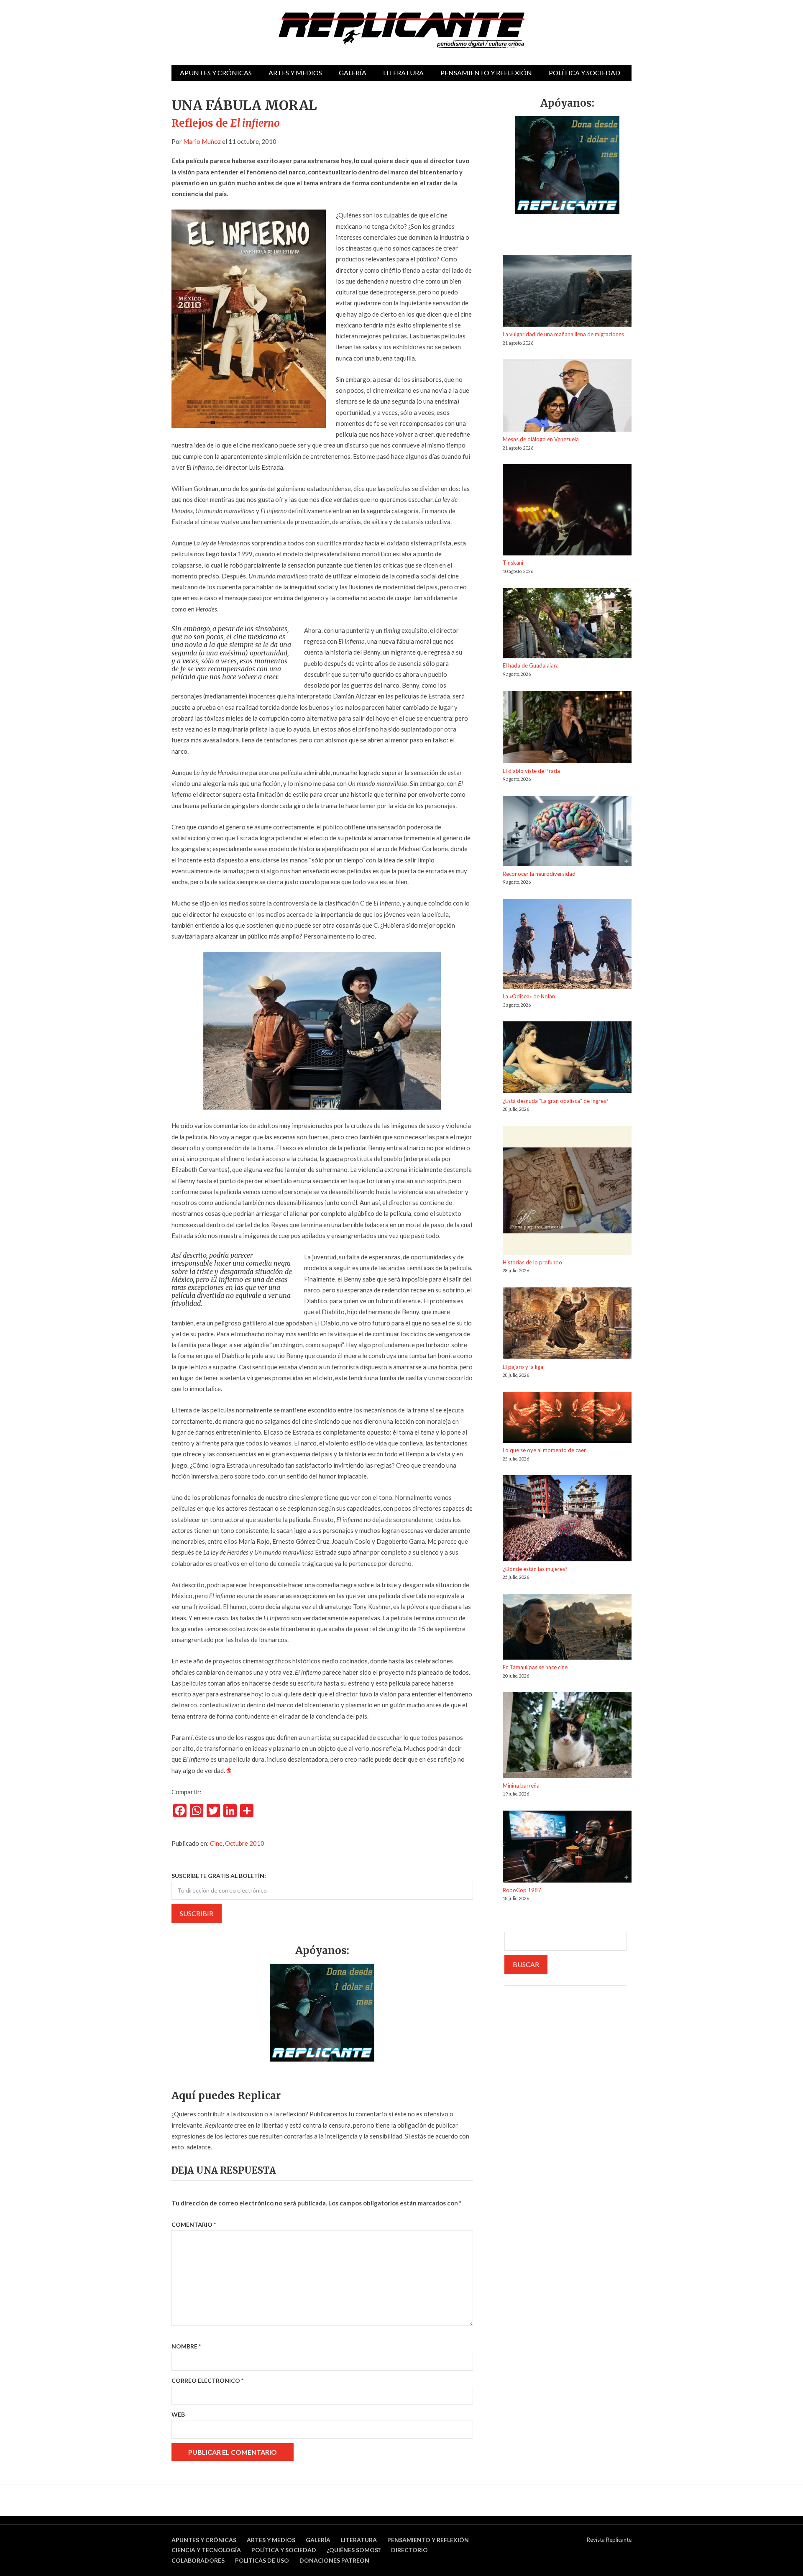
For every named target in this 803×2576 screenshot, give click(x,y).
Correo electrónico (207, 2380)
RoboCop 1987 (522, 1890)
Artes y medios (295, 73)
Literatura (403, 73)
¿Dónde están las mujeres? (535, 1569)
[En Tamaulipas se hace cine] (567, 1628)
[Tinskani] (567, 511)
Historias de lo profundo (532, 1262)
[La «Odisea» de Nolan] (567, 945)
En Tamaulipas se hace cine (535, 1667)
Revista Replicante (609, 2540)
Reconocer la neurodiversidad (539, 874)
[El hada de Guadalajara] (567, 625)
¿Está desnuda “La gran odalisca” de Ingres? (556, 1101)
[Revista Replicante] (401, 30)
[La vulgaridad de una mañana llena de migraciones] (567, 292)
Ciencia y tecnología (206, 2550)
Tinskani (513, 563)
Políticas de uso (262, 2560)
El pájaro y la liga (523, 1367)
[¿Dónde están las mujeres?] (567, 1520)
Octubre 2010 (245, 1843)
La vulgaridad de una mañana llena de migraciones (563, 334)
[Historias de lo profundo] (567, 1192)
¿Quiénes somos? (354, 2550)
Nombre (186, 2346)
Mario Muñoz (202, 141)
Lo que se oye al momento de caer (544, 1450)
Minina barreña (521, 1786)
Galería (353, 73)
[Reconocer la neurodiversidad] (567, 833)
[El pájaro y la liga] (567, 1325)
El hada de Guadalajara (531, 665)
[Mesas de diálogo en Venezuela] (567, 397)
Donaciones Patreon (334, 2560)
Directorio (409, 2550)
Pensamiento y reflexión (486, 73)
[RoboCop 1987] (567, 1848)
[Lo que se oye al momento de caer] (567, 1419)
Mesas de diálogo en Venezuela (541, 439)
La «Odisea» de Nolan (529, 996)
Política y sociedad (584, 73)
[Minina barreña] (567, 1736)
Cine (216, 1843)
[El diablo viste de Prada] (567, 729)
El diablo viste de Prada (531, 771)
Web (178, 2414)
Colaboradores (198, 2560)
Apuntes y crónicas (216, 73)
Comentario (194, 2224)
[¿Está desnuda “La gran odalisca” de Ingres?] (567, 1059)
